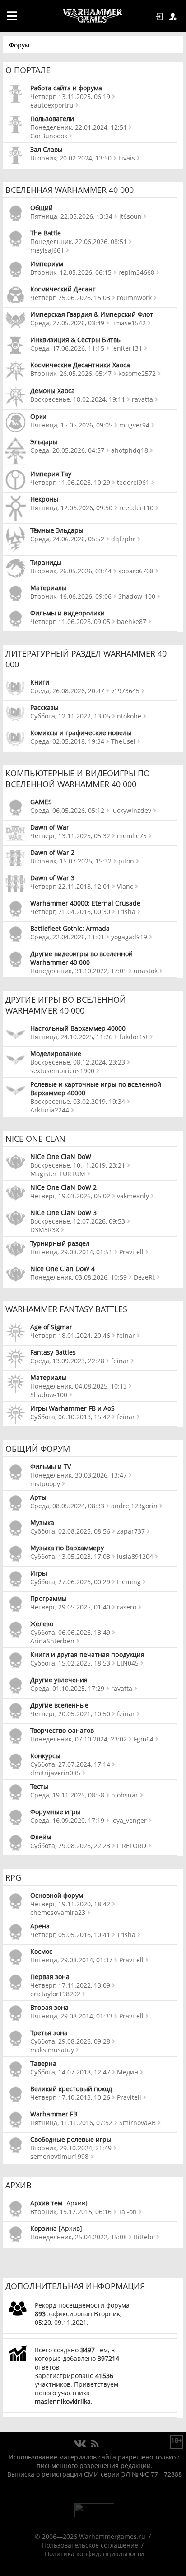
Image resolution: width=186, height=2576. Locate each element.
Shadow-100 (137, 596)
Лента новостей (95, 2444)
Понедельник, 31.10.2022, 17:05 (79, 971)
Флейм (41, 1837)
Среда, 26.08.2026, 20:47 (67, 691)
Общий (42, 208)
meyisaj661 (47, 250)
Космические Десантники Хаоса (80, 365)
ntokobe (129, 716)
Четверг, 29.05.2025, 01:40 (70, 1607)
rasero (127, 1607)
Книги (40, 682)
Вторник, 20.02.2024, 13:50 (71, 158)
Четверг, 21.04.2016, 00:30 (70, 912)
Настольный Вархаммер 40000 (78, 1028)
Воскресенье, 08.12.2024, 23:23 (78, 1062)
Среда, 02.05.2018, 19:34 (67, 741)
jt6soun (130, 216)
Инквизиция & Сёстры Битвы (76, 340)
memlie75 (132, 836)
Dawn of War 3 (52, 878)
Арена (40, 1926)
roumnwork (134, 298)
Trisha (126, 912)
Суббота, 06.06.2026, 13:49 (70, 1632)
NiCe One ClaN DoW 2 (63, 1187)
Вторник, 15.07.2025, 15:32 (71, 861)
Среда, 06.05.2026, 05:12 (67, 810)
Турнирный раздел (60, 1243)
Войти (161, 17)
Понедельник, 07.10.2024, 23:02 (79, 1739)
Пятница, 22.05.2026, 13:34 (71, 216)
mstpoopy (45, 1484)
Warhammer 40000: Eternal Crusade (85, 903)
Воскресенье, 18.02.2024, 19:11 (78, 399)
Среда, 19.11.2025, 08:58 (67, 1795)
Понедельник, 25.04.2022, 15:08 (79, 2237)
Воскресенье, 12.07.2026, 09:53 (78, 1221)
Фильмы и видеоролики (67, 613)
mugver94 (134, 425)
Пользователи (52, 119)
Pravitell (131, 1252)
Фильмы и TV (51, 1466)
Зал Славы (46, 149)
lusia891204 (135, 1556)
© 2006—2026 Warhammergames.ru (90, 2536)
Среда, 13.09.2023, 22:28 (67, 1361)
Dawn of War (50, 827)
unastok (146, 971)
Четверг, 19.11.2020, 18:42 (70, 1904)
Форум (19, 45)
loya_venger (129, 1820)
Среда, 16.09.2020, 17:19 (67, 1820)
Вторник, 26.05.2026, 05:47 (71, 373)
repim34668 (136, 272)
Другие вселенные (59, 1705)
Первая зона (50, 1977)
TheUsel (123, 741)
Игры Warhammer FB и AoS (72, 1408)
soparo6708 (136, 571)
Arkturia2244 (50, 1110)
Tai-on (128, 2212)
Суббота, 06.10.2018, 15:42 (70, 1417)
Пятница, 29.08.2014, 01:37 (71, 1960)
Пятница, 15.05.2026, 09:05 (71, 425)
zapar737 (131, 1531)
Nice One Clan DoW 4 (63, 1269)
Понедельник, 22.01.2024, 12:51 (79, 127)
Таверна (43, 2063)
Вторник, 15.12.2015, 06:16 (71, 2212)
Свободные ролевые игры (71, 2139)
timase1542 (128, 323)
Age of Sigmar (51, 1327)
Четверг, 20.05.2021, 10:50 (70, 1714)
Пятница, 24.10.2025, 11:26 (71, 1037)
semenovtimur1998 (59, 2156)
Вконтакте (80, 2444)
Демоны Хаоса (53, 391)
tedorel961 (133, 482)
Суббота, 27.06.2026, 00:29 (70, 1582)
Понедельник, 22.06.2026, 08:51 (79, 242)
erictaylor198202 (55, 1994)
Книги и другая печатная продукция (87, 1654)
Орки (38, 416)
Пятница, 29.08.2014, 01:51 (71, 1252)
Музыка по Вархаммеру (67, 1548)
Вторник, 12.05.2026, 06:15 (71, 272)
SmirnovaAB (137, 2123)
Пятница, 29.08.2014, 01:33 (71, 2016)
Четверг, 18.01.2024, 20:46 (70, 1335)
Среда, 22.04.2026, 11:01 (67, 937)
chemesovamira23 (58, 1912)
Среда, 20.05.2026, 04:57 (67, 450)
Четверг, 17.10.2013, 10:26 (70, 2097)
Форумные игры (56, 1812)
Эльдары (44, 442)
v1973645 (125, 691)
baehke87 (132, 622)
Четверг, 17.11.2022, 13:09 (70, 1985)
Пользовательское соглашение (90, 2545)
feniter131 (127, 348)
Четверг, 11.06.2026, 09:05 (70, 622)
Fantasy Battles (53, 1352)
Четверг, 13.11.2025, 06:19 (70, 96)
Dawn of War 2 (52, 852)
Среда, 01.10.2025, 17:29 (67, 1688)
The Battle (46, 233)
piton (126, 861)
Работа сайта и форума (66, 88)
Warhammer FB (54, 2114)
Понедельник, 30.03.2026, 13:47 (79, 1475)
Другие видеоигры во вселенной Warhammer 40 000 (81, 958)
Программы (49, 1598)
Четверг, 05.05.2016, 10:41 (70, 1935)
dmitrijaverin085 (55, 1773)
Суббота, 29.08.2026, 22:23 (70, 1846)
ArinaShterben (52, 1641)
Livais (127, 158)
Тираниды (46, 562)
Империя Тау (51, 474)
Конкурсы (45, 1756)
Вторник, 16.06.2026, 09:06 (71, 596)
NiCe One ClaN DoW (61, 1157)
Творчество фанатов (62, 1730)
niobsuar (125, 1795)
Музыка (42, 1523)
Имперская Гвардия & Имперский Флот (92, 314)
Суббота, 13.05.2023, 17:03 (70, 1556)
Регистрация (174, 17)
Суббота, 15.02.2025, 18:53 (70, 1663)
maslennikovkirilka (63, 2401)
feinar (126, 1335)
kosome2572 (137, 373)
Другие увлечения (59, 1680)
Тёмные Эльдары (57, 530)
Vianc (125, 886)
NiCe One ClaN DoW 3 (63, 1213)
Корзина (44, 2228)
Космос (41, 1951)
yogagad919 (129, 937)
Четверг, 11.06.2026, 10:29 (70, 482)
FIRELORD (132, 1846)
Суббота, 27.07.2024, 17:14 (70, 1764)
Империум (47, 264)
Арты (38, 1497)
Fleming (129, 1582)
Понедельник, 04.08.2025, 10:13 (79, 1386)
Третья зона (49, 2033)
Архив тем (46, 2203)
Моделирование (56, 1053)
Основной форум (57, 1895)
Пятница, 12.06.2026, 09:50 (71, 508)
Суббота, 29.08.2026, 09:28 (70, 2041)
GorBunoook (49, 136)
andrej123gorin (134, 1506)
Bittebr (144, 2237)
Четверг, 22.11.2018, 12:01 (70, 886)
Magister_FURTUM (58, 1174)
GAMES (41, 802)
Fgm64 (144, 1739)
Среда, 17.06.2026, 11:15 (67, 348)
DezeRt (144, 1277)
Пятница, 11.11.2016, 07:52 (71, 2123)
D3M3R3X (45, 1230)
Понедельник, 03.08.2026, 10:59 (79, 1277)
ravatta (142, 399)
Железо (42, 1624)
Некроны (44, 499)
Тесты (39, 1786)
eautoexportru (52, 105)
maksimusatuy (52, 2050)
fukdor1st (134, 1037)
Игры (39, 1573)
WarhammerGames (93, 16)
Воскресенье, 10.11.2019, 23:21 (78, 1165)
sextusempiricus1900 (62, 1071)
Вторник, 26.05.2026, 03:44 (71, 571)
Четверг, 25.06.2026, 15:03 (70, 298)
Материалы (49, 588)
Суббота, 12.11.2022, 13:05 (70, 716)
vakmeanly (133, 1196)
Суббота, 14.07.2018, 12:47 (70, 2072)
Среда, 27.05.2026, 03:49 (67, 323)
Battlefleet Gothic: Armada (70, 928)
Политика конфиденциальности (94, 2554)
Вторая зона (49, 2007)
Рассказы (44, 707)
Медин (128, 2072)
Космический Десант (63, 289)
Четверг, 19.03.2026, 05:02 (70, 1196)
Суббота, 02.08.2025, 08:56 (70, 1531)
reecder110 (136, 508)
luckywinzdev (131, 810)
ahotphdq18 (130, 450)
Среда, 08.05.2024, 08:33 (67, 1506)
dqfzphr (123, 539)
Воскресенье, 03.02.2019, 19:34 (78, 1101)
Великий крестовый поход (71, 2089)
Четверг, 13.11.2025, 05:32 (70, 836)
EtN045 (128, 1663)
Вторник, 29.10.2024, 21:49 (71, 2148)
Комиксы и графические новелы (81, 733)
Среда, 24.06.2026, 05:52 (67, 539)
